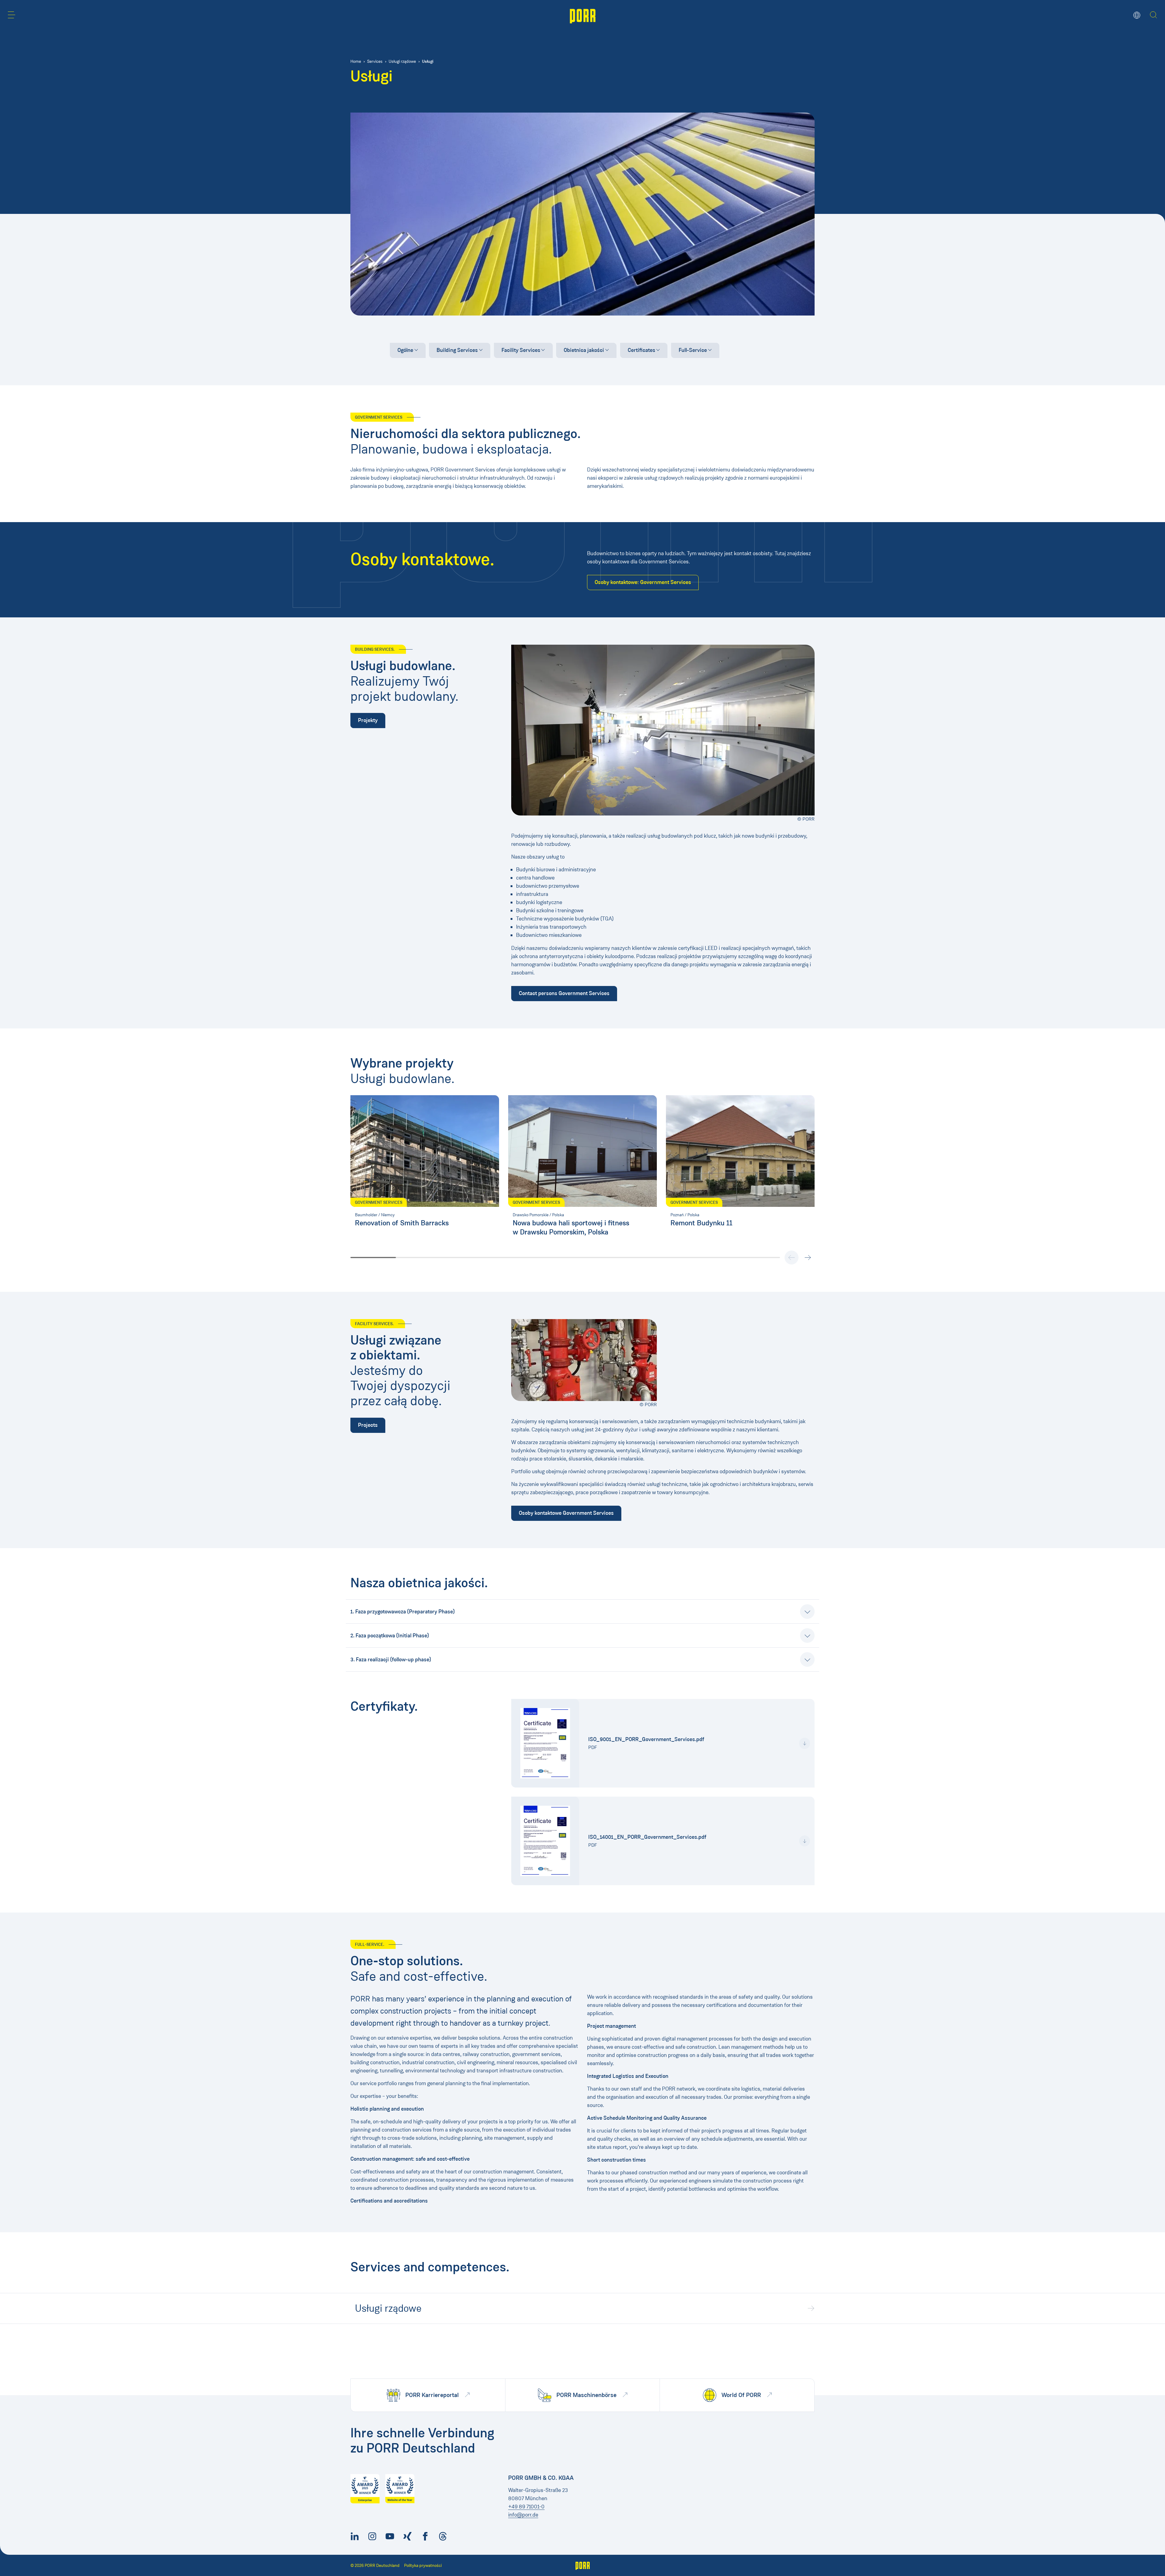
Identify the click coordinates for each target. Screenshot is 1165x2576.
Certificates (642, 350)
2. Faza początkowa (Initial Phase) (390, 1636)
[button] (12, 15)
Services (375, 61)
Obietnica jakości (584, 350)
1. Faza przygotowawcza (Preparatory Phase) (403, 1612)
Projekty (368, 720)
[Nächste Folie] (808, 1258)
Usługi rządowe (402, 61)
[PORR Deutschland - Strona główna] (583, 15)
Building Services (457, 350)
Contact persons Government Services (564, 993)
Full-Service (693, 350)
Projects (368, 1425)
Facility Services (521, 350)
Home (356, 61)
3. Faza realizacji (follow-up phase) (391, 1659)
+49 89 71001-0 (526, 2507)
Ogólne (405, 350)
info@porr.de (523, 2515)
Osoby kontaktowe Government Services (566, 1513)
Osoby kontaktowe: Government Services (643, 582)
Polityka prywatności (423, 2566)
